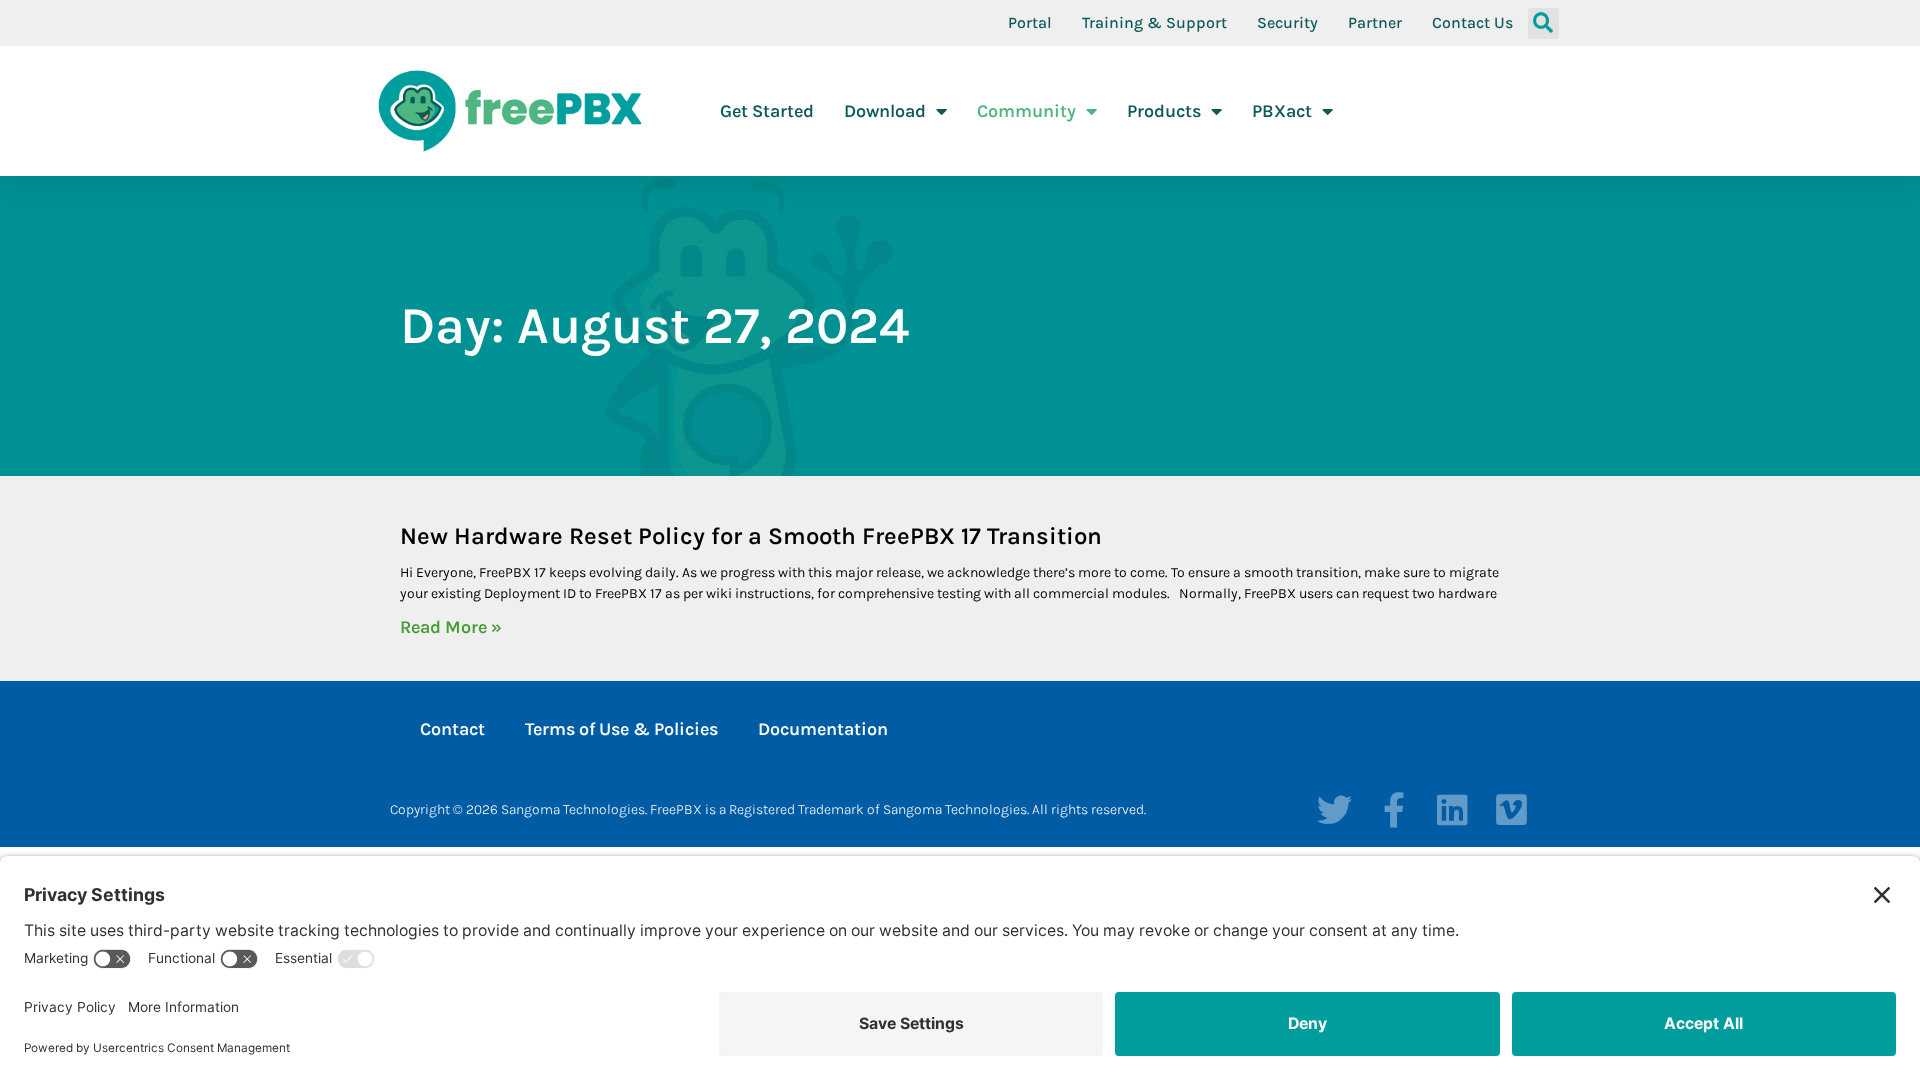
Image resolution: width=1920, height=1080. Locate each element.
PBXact (1282, 111)
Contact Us (1472, 22)
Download (885, 111)
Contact (452, 729)
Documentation (823, 729)
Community (1026, 111)
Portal (1030, 22)
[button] (1543, 23)
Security (1287, 22)
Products (1164, 111)
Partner (1375, 22)
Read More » (451, 627)
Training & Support (1154, 22)
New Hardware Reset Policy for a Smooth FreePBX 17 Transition (751, 536)
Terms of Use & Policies (621, 729)
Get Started (767, 111)
